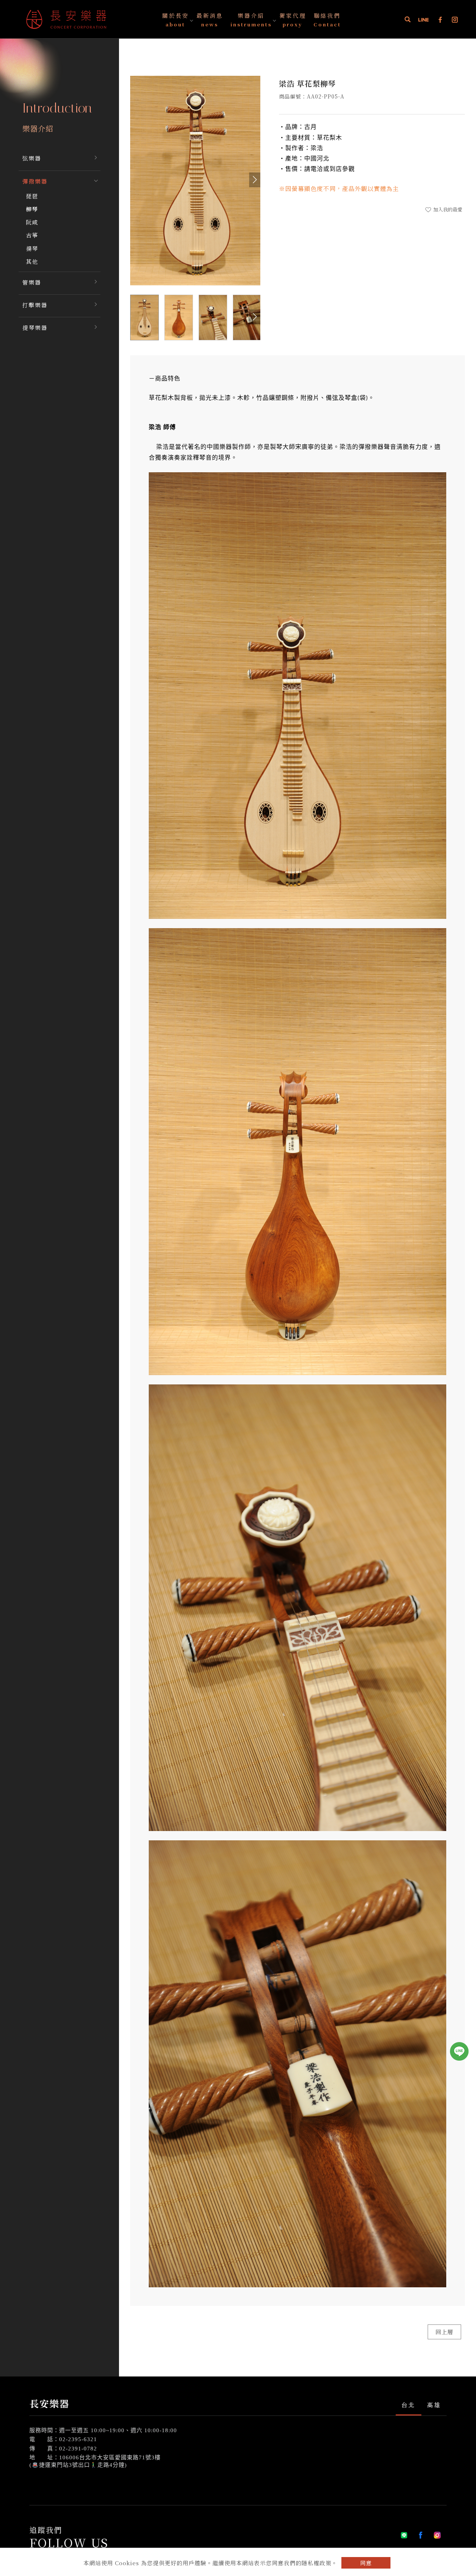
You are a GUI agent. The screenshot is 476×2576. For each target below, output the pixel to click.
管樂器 (32, 282)
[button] (408, 20)
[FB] (441, 20)
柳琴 (32, 209)
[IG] (455, 20)
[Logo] (66, 18)
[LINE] (424, 20)
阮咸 (32, 222)
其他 (32, 261)
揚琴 (32, 248)
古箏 (32, 235)
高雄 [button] (434, 2405)
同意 (366, 2563)
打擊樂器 (35, 305)
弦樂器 (32, 158)
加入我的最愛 (447, 209)
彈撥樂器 (35, 181)
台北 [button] (408, 2405)
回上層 (444, 2332)
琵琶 (32, 196)
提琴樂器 (35, 328)
